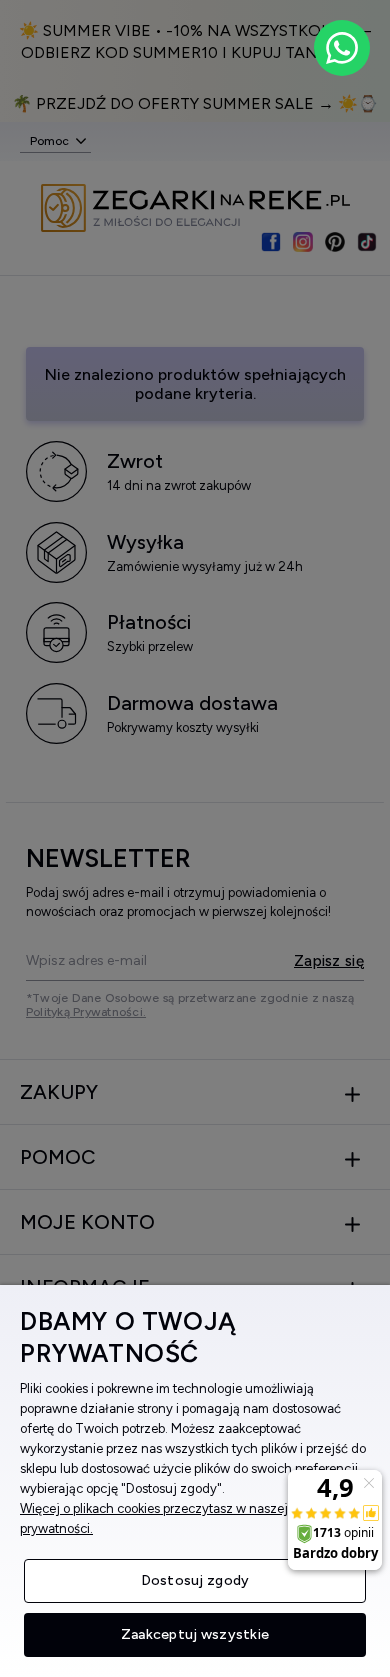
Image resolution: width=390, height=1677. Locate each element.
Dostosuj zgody (195, 1580)
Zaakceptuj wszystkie (195, 1634)
